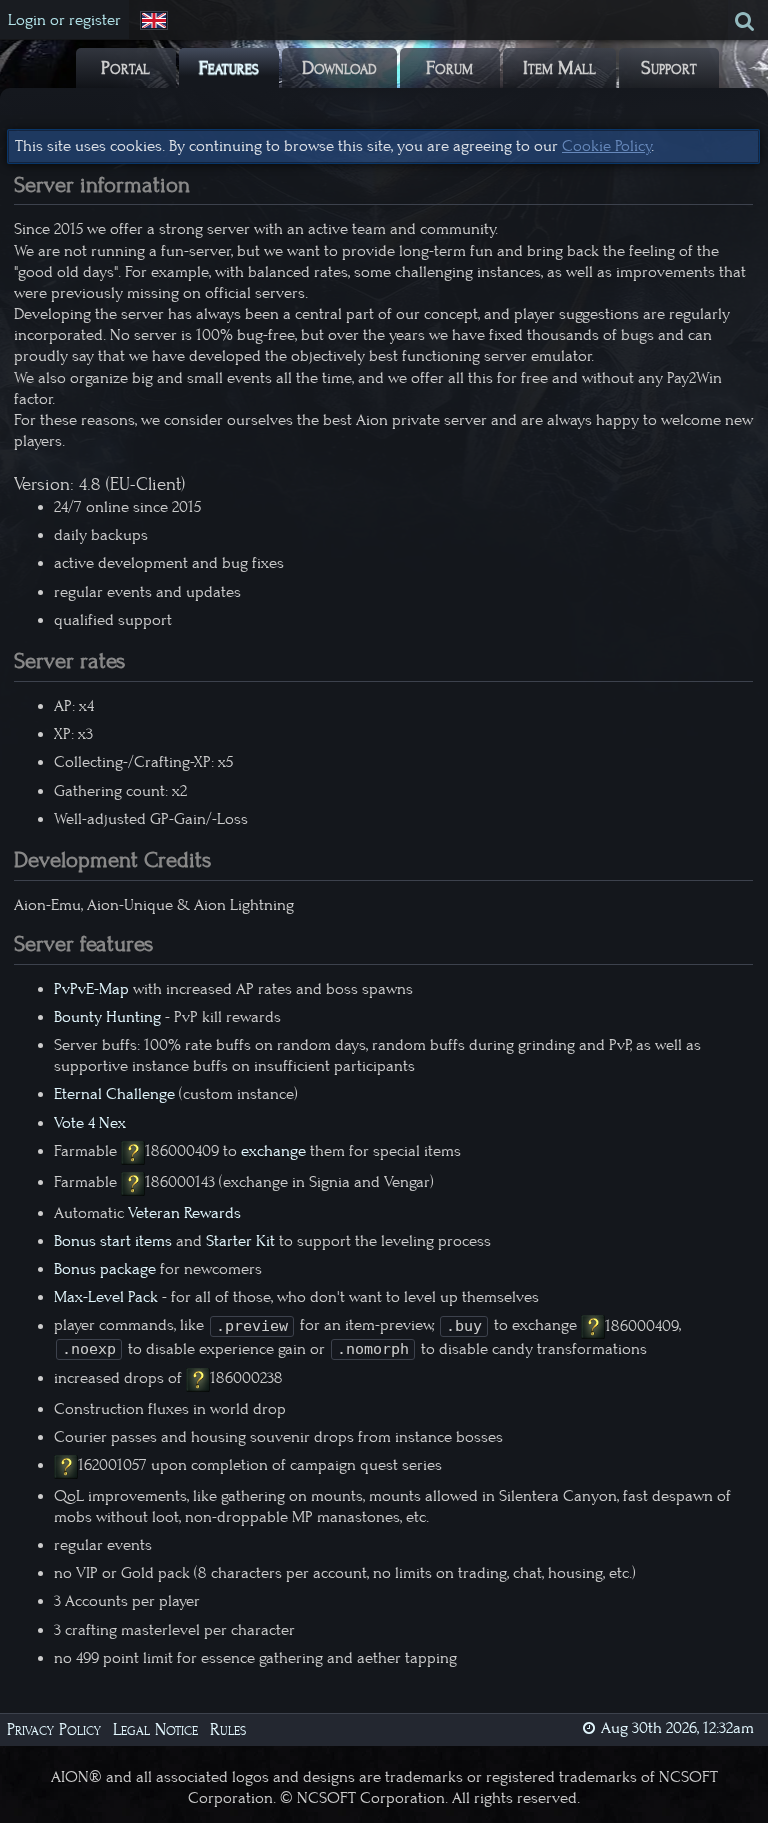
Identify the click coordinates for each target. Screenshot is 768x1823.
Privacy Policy (54, 1729)
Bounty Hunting (107, 1017)
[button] (156, 21)
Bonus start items (113, 1241)
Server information (102, 185)
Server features (83, 944)
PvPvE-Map (91, 989)
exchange (273, 1151)
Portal (125, 68)
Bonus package (105, 1269)
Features (229, 68)
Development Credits (112, 860)
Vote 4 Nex (90, 1123)
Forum (449, 68)
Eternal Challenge (114, 1094)
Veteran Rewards (184, 1213)
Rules (228, 1729)
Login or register (64, 20)
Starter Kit (240, 1241)
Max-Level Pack (106, 1297)
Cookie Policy (606, 146)
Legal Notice (155, 1729)
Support (669, 68)
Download (339, 68)
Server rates (69, 661)
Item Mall (559, 68)
